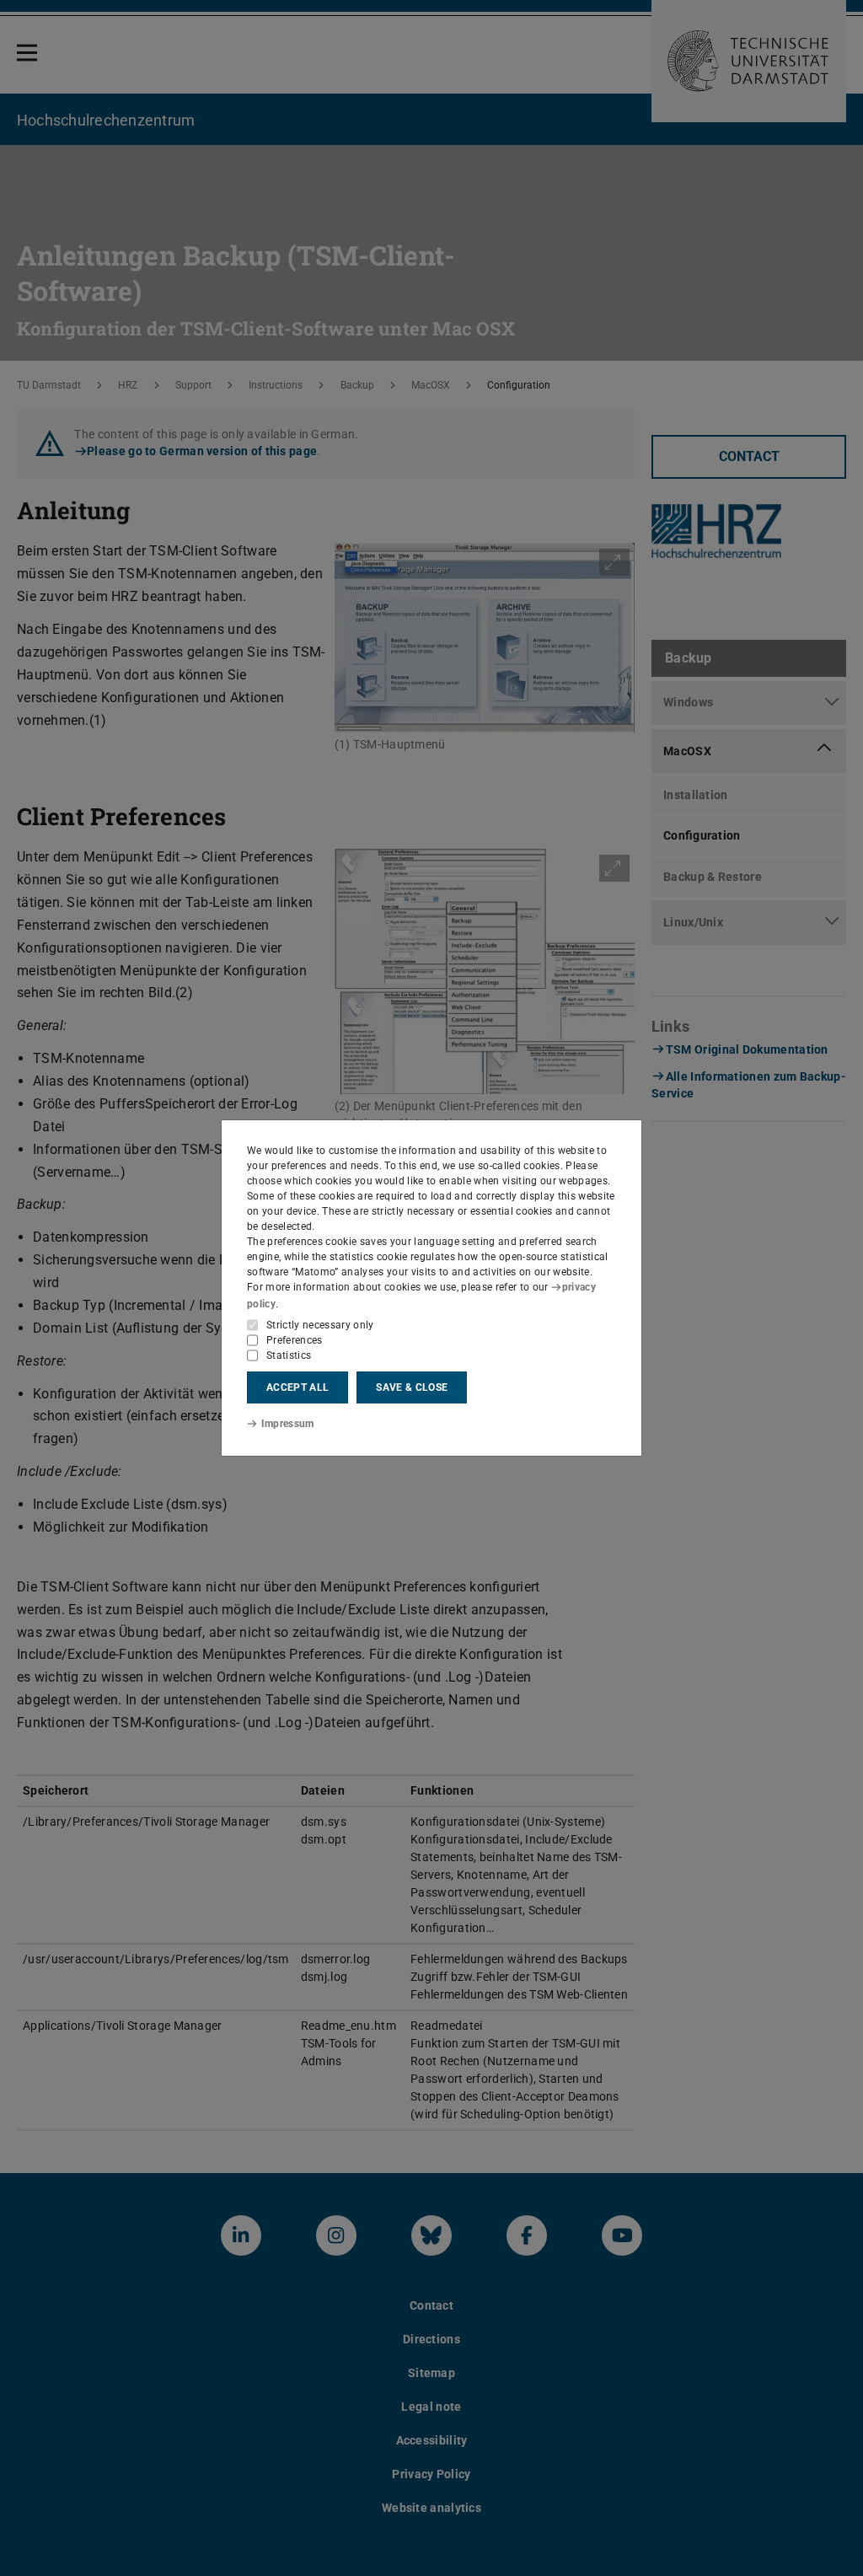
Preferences (295, 1340)
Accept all (297, 1387)
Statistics (289, 1355)
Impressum (288, 1424)
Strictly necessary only (320, 1325)
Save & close (412, 1387)
